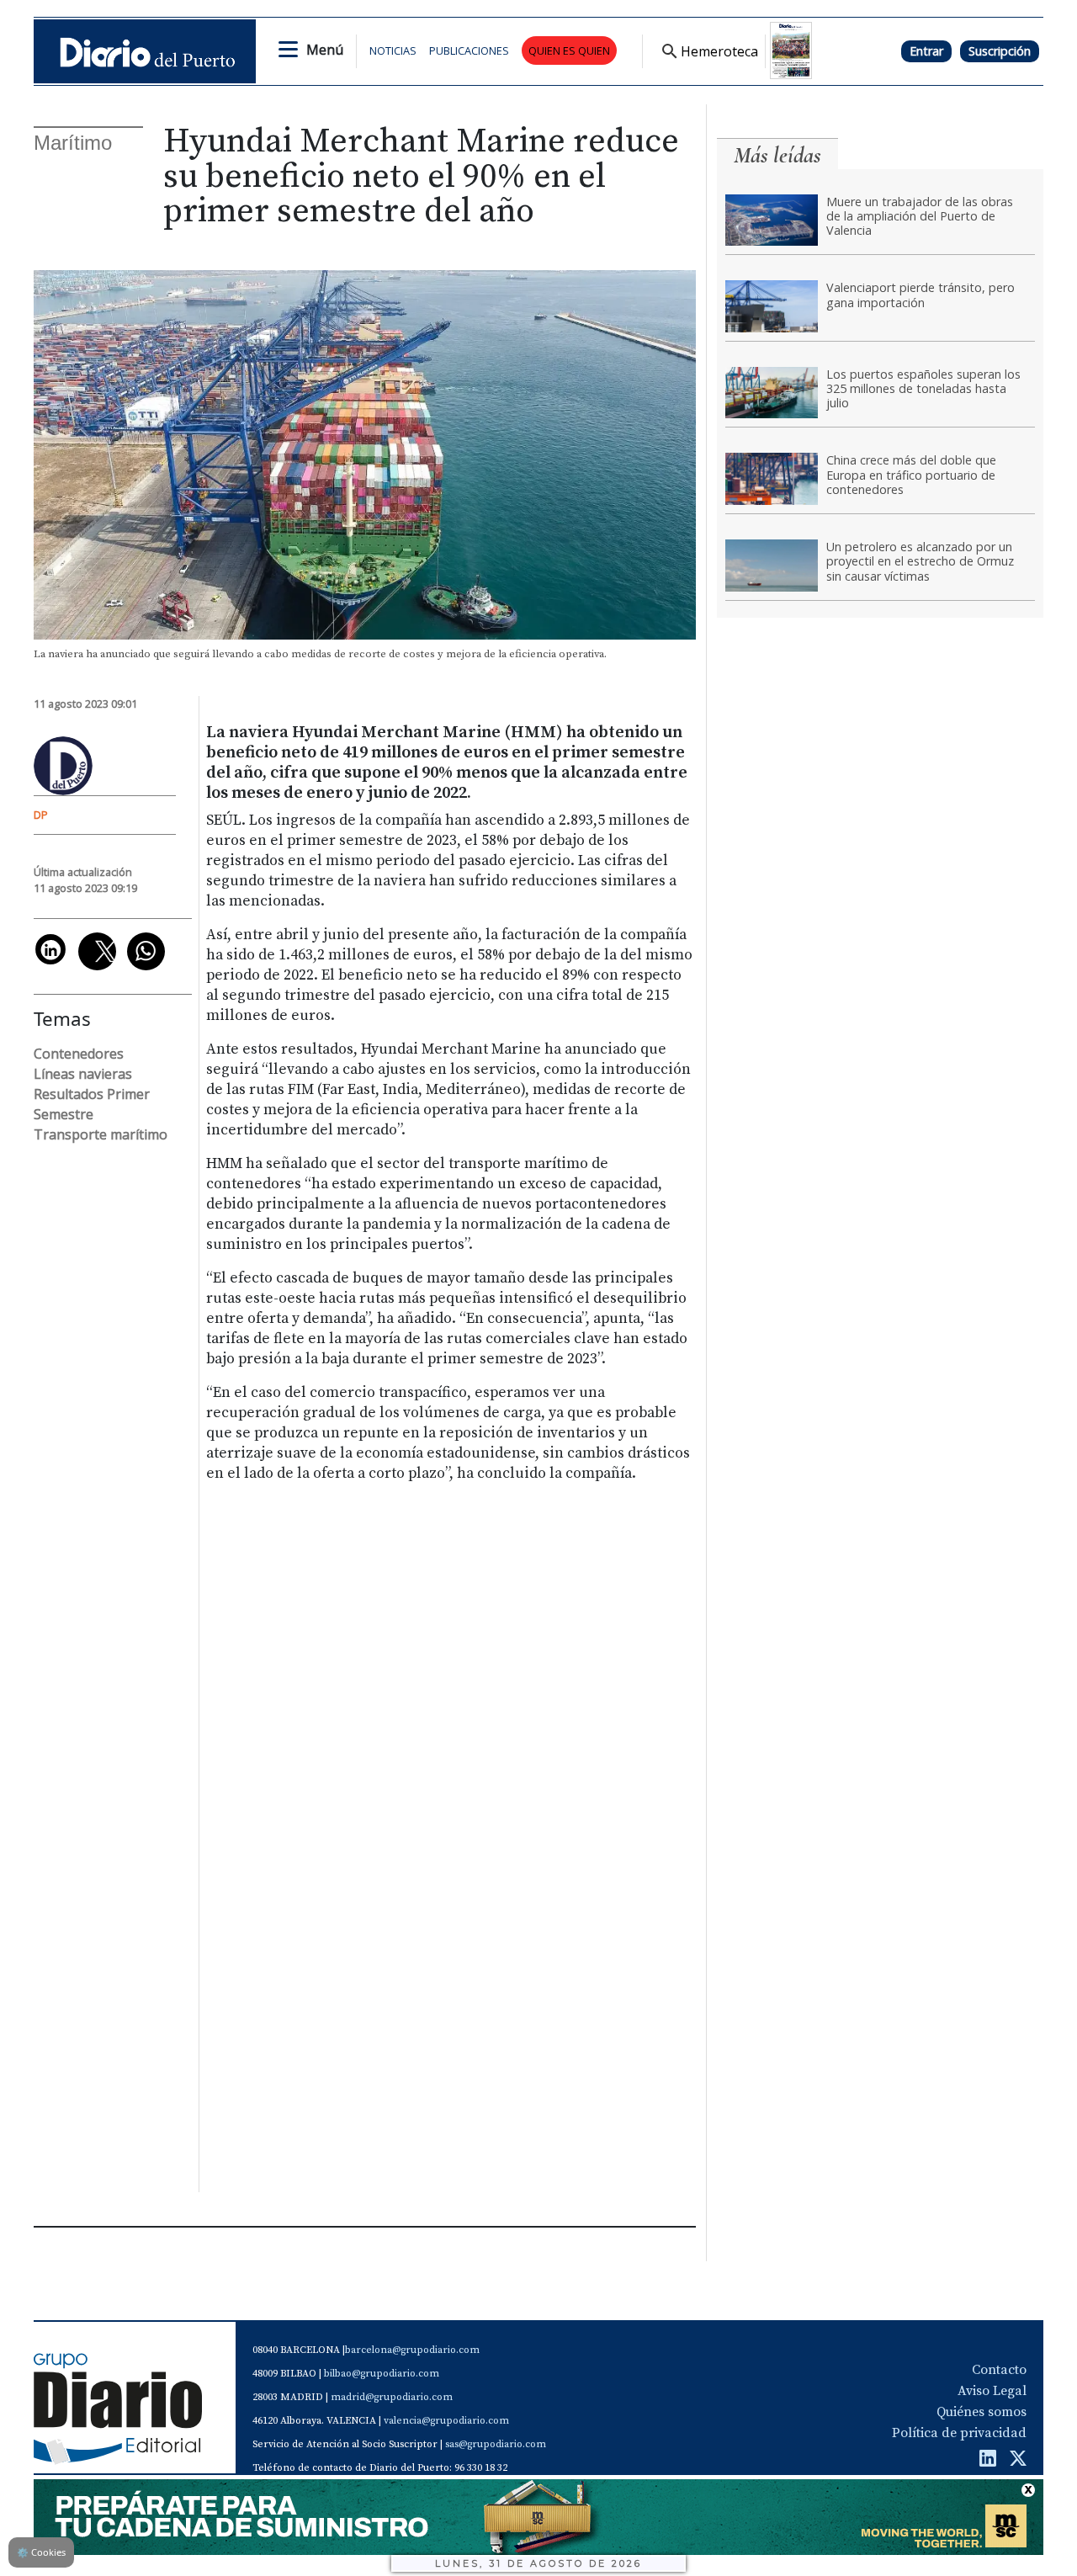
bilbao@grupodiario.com (382, 2374)
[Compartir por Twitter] (97, 951)
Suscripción (1000, 51)
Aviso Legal (992, 2391)
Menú (325, 50)
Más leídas (777, 155)
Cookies (41, 2552)
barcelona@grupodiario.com (412, 2350)
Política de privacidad (959, 2433)
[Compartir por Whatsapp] (146, 951)
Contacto (999, 2370)
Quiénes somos (982, 2412)
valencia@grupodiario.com (446, 2421)
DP (41, 815)
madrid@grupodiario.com (392, 2397)
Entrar (926, 51)
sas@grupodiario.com (496, 2444)
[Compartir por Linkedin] (50, 949)
